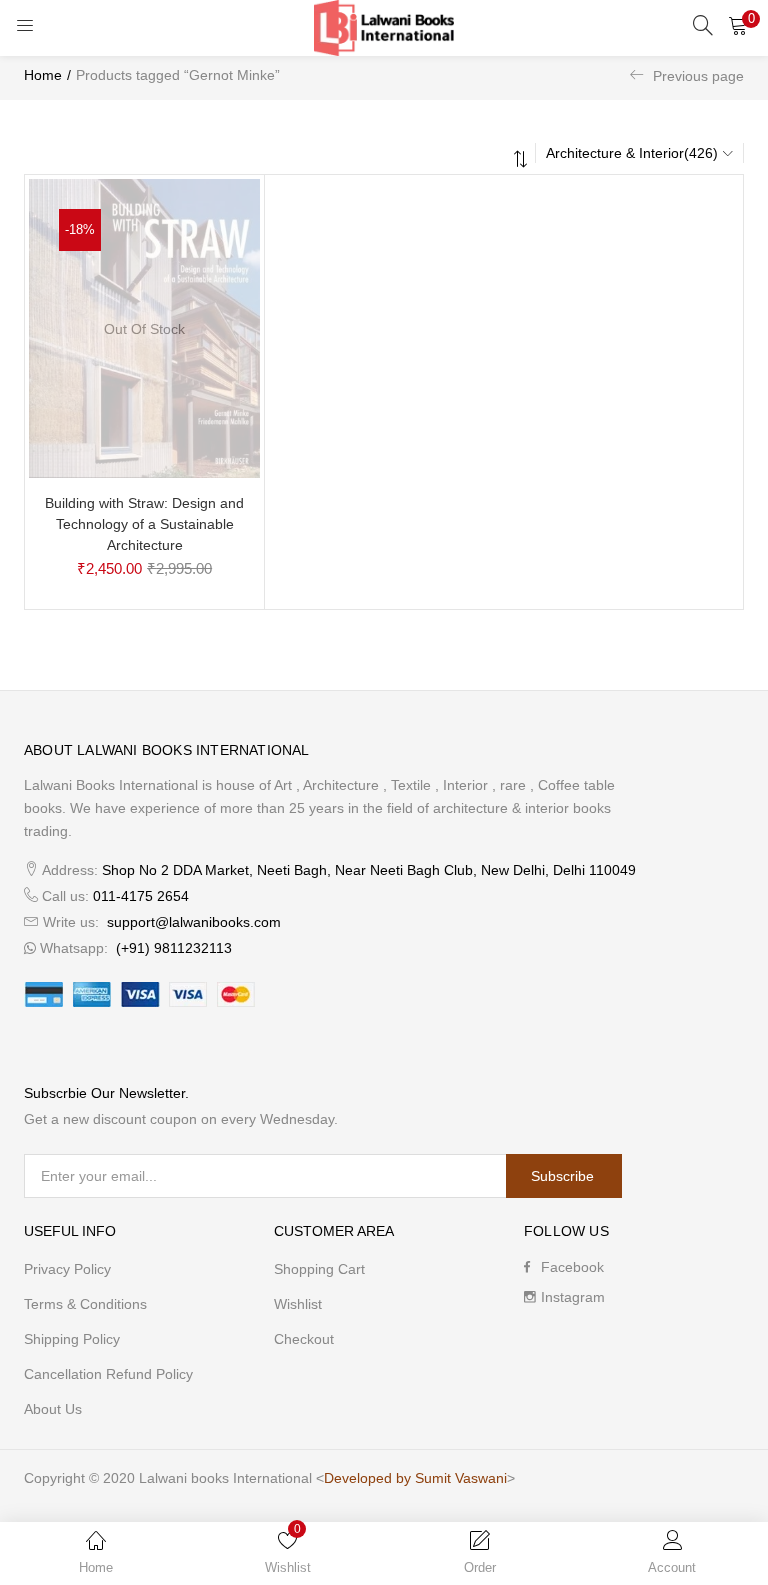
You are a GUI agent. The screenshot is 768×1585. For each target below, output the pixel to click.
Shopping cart (319, 1269)
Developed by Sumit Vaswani (415, 1478)
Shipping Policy (72, 1339)
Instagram (573, 1297)
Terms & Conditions (85, 1304)
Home (43, 75)
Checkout (304, 1339)
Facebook (572, 1267)
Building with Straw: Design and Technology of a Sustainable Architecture (144, 524)
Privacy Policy (67, 1269)
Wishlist (298, 1304)
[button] (738, 25)
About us (53, 1409)
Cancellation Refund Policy (108, 1374)
